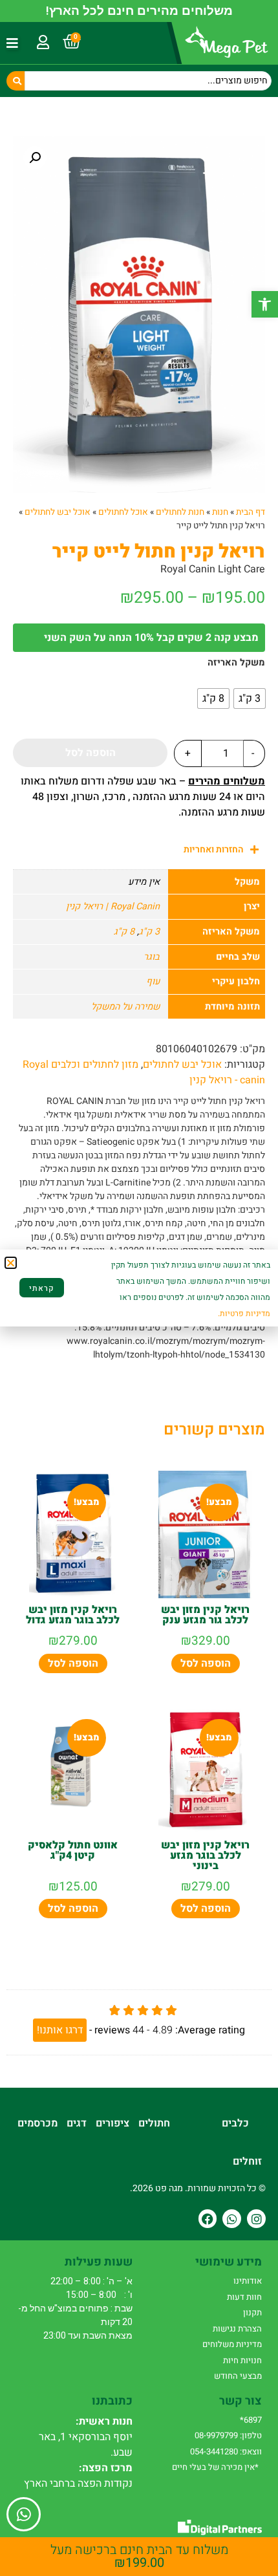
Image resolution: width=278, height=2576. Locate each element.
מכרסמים (37, 2123)
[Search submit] (16, 81)
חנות (220, 512)
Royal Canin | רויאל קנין (113, 906)
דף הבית (251, 512)
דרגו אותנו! (60, 2030)
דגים (77, 2123)
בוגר (152, 957)
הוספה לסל (91, 753)
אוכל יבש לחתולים (58, 512)
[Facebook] (208, 2219)
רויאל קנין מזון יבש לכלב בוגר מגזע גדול (73, 1615)
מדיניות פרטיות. (244, 1314)
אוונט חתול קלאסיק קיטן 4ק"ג (73, 1850)
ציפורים (112, 2123)
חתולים (154, 2123)
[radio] (250, 698)
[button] (265, 304)
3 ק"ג (149, 932)
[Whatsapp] (232, 2219)
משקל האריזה (236, 663)
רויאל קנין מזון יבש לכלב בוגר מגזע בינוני (205, 1856)
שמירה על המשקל (125, 1007)
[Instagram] (256, 2219)
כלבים (235, 2123)
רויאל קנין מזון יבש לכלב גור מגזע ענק (205, 1615)
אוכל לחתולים (123, 512)
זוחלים (247, 2161)
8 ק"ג (124, 932)
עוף (153, 981)
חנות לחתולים (180, 512)
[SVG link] (220, 2527)
